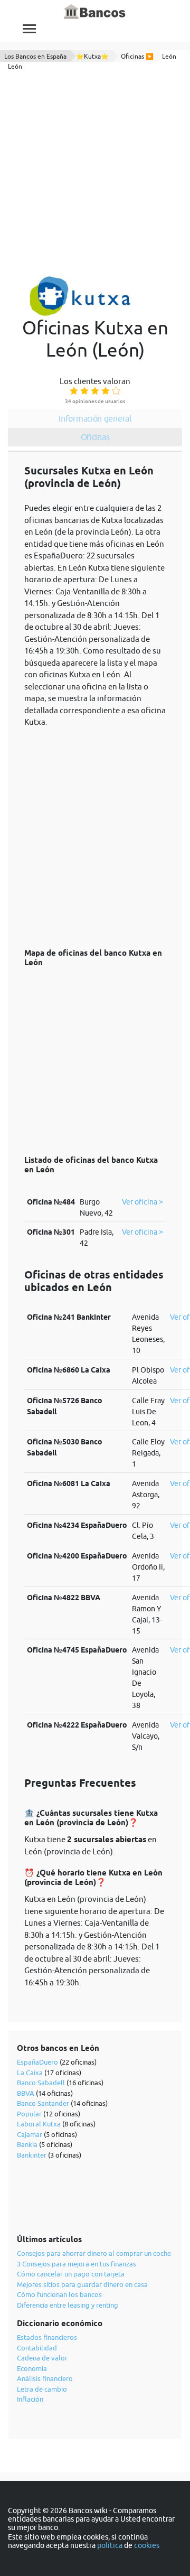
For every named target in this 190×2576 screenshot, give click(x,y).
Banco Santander (43, 2103)
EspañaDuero (37, 2062)
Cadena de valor (42, 2358)
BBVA (26, 2093)
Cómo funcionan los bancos (59, 2294)
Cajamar (30, 2134)
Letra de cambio (42, 2389)
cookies (147, 2545)
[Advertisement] (95, 174)
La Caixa (30, 2073)
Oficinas (95, 437)
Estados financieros (47, 2337)
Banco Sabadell (41, 2083)
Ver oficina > (142, 1202)
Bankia (27, 2144)
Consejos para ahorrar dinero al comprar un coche (94, 2253)
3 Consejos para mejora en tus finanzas (77, 2264)
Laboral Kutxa (39, 2124)
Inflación (30, 2399)
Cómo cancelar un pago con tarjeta (71, 2274)
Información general (95, 418)
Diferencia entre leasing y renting (68, 2305)
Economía (32, 2368)
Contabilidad (37, 2348)
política (110, 2545)
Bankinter (32, 2155)
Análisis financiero (45, 2378)
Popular (29, 2114)
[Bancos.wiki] (95, 12)
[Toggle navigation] (29, 29)
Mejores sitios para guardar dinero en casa (82, 2284)
